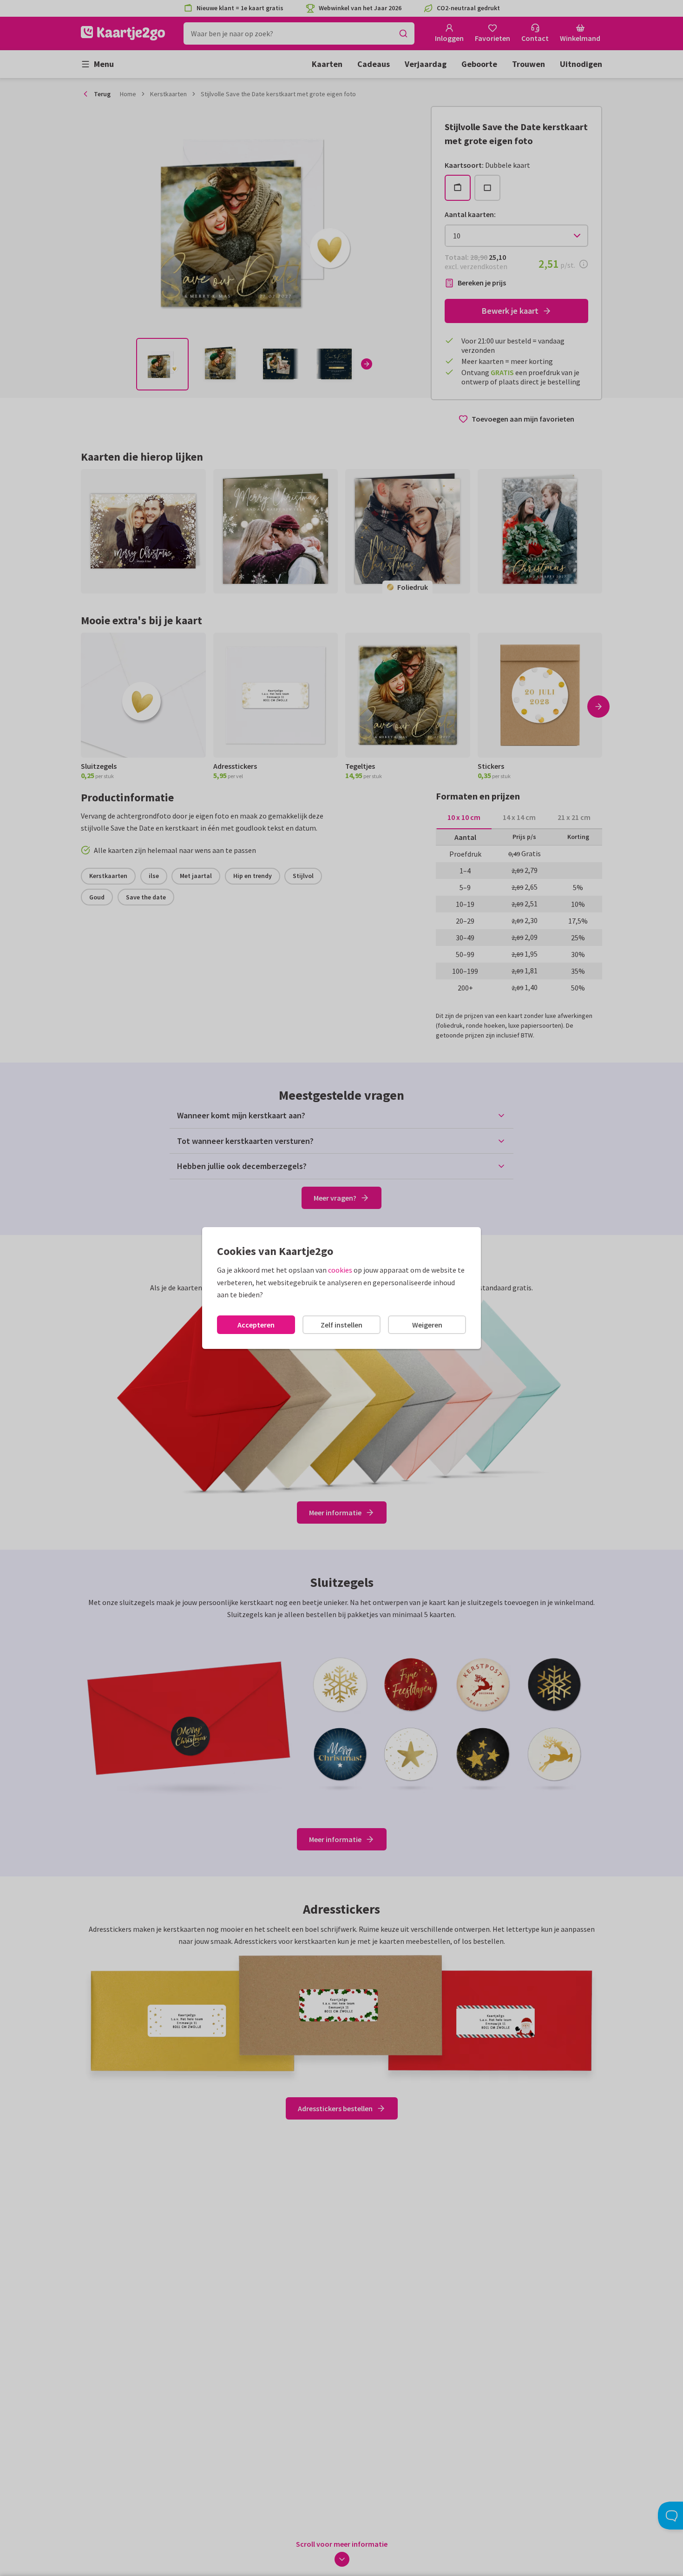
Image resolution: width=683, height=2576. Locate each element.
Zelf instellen (341, 1325)
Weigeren (427, 1325)
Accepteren (256, 1325)
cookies (340, 1270)
